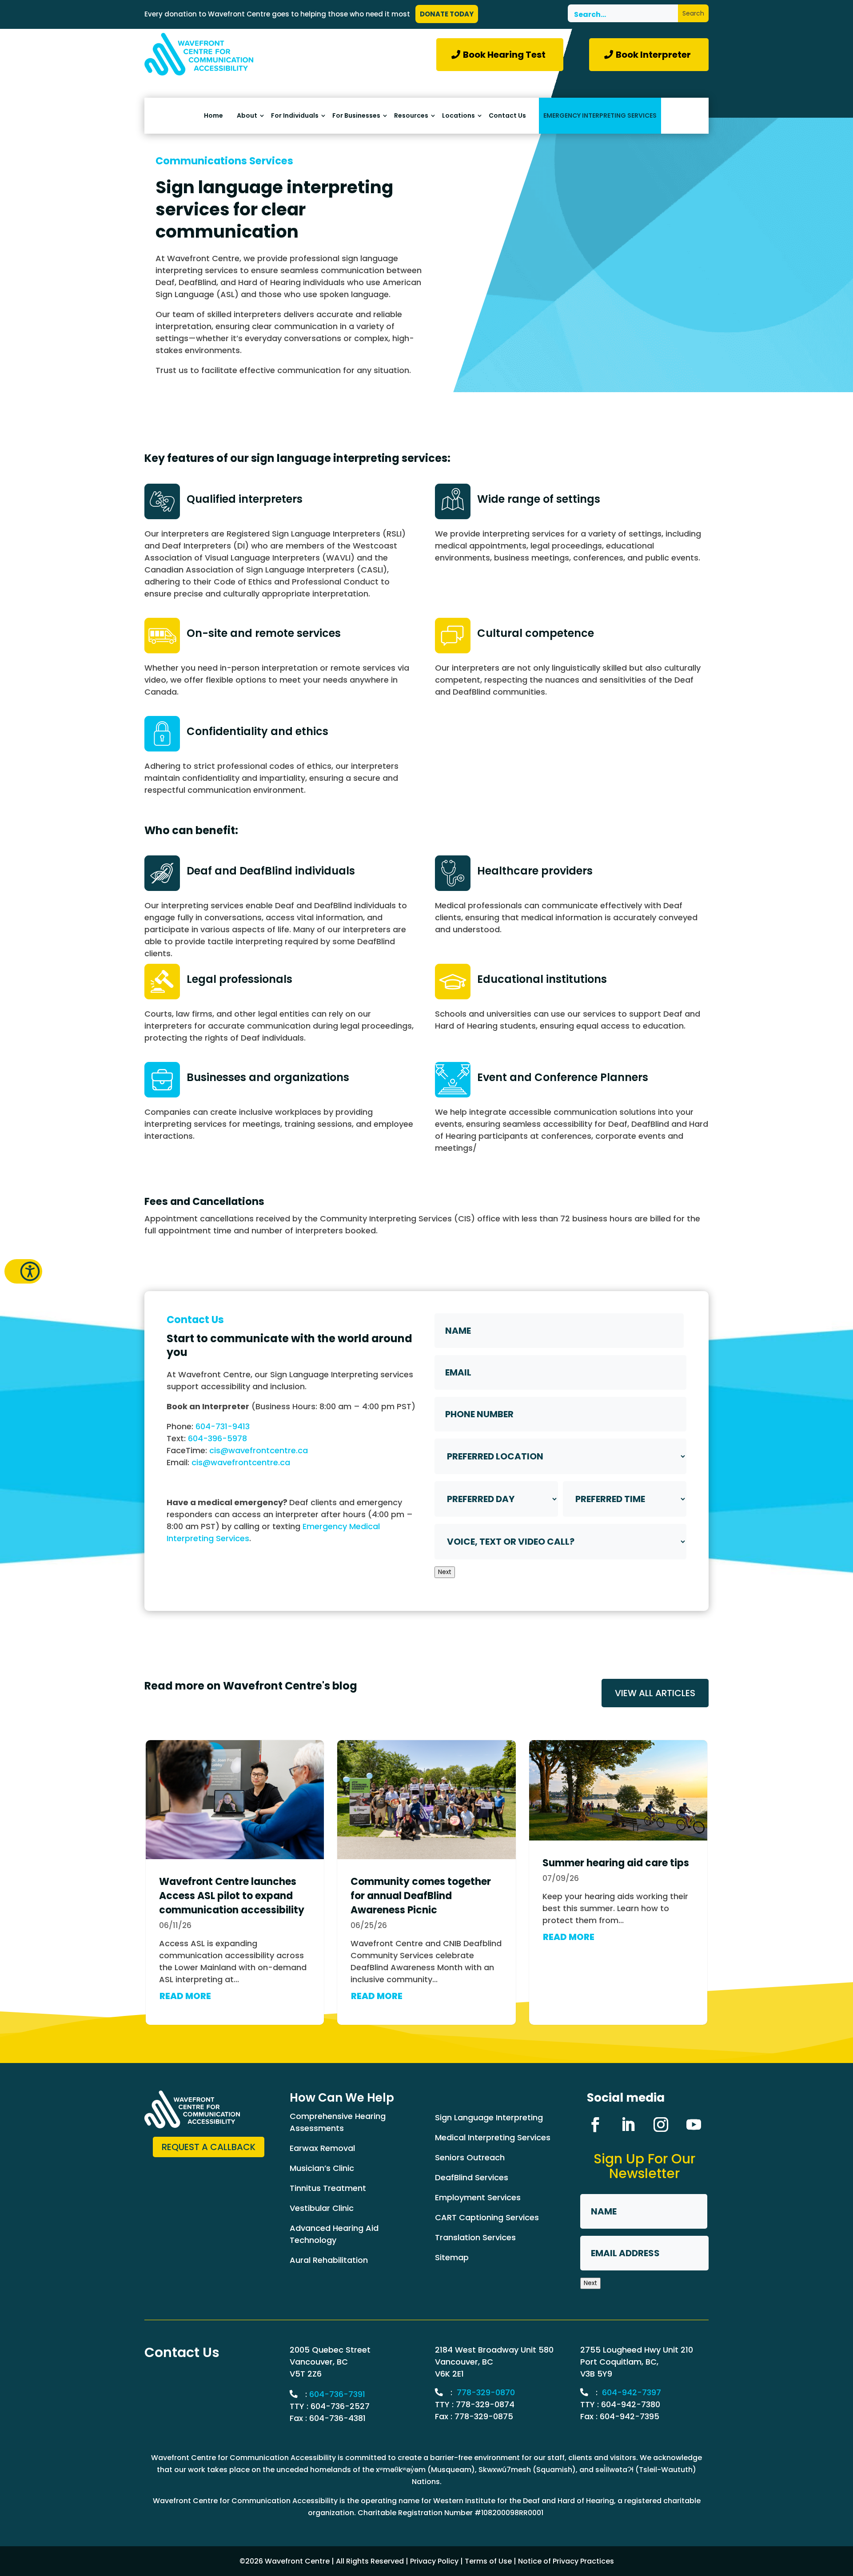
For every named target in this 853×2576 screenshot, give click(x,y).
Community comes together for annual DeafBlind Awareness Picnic (421, 1896)
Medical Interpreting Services (493, 2137)
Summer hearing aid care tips (616, 1863)
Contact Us (507, 116)
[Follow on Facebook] (595, 2125)
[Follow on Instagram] (661, 2125)
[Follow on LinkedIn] (628, 2125)
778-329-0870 (486, 2392)
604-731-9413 (223, 1426)
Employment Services (478, 2197)
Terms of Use (488, 2561)
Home (213, 116)
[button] (23, 1271)
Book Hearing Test (504, 55)
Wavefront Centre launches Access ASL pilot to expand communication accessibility (232, 1896)
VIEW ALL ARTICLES (655, 1693)
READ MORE (185, 1996)
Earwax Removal (322, 2148)
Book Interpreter (653, 55)
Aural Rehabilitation (329, 2260)
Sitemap (452, 2257)
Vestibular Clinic (322, 2208)
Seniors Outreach (470, 2157)
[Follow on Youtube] (694, 2125)
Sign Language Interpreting (489, 2117)
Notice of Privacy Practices (566, 2561)
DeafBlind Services (472, 2177)
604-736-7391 (337, 2394)
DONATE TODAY (447, 14)
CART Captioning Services (487, 2217)
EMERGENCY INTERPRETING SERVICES (600, 115)
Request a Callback (209, 2147)
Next (445, 1572)
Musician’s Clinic (322, 2168)
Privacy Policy (434, 2561)
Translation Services (475, 2237)
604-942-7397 (632, 2392)
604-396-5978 (217, 1438)
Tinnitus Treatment (328, 2188)
